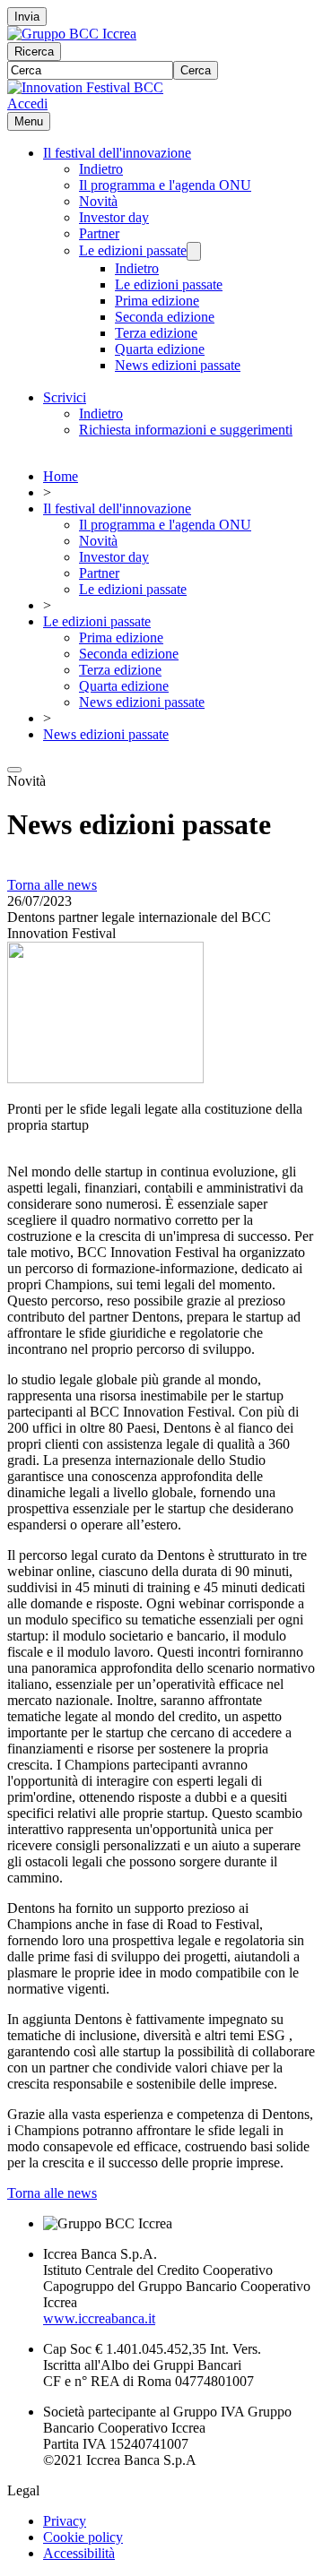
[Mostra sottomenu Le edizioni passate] (194, 251)
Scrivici (65, 397)
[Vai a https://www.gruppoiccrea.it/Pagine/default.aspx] (72, 34)
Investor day (114, 217)
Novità (98, 201)
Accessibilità (79, 2553)
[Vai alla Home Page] (85, 87)
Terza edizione (156, 333)
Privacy (65, 2521)
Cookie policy (83, 2537)
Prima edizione (157, 301)
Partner (99, 233)
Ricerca (34, 52)
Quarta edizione (160, 349)
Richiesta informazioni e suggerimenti (186, 430)
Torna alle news (52, 885)
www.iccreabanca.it (99, 2318)
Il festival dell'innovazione (117, 153)
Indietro (101, 169)
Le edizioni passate (133, 250)
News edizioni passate (178, 365)
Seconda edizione (165, 317)
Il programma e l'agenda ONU (165, 185)
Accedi (27, 103)
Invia (27, 17)
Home (61, 476)
